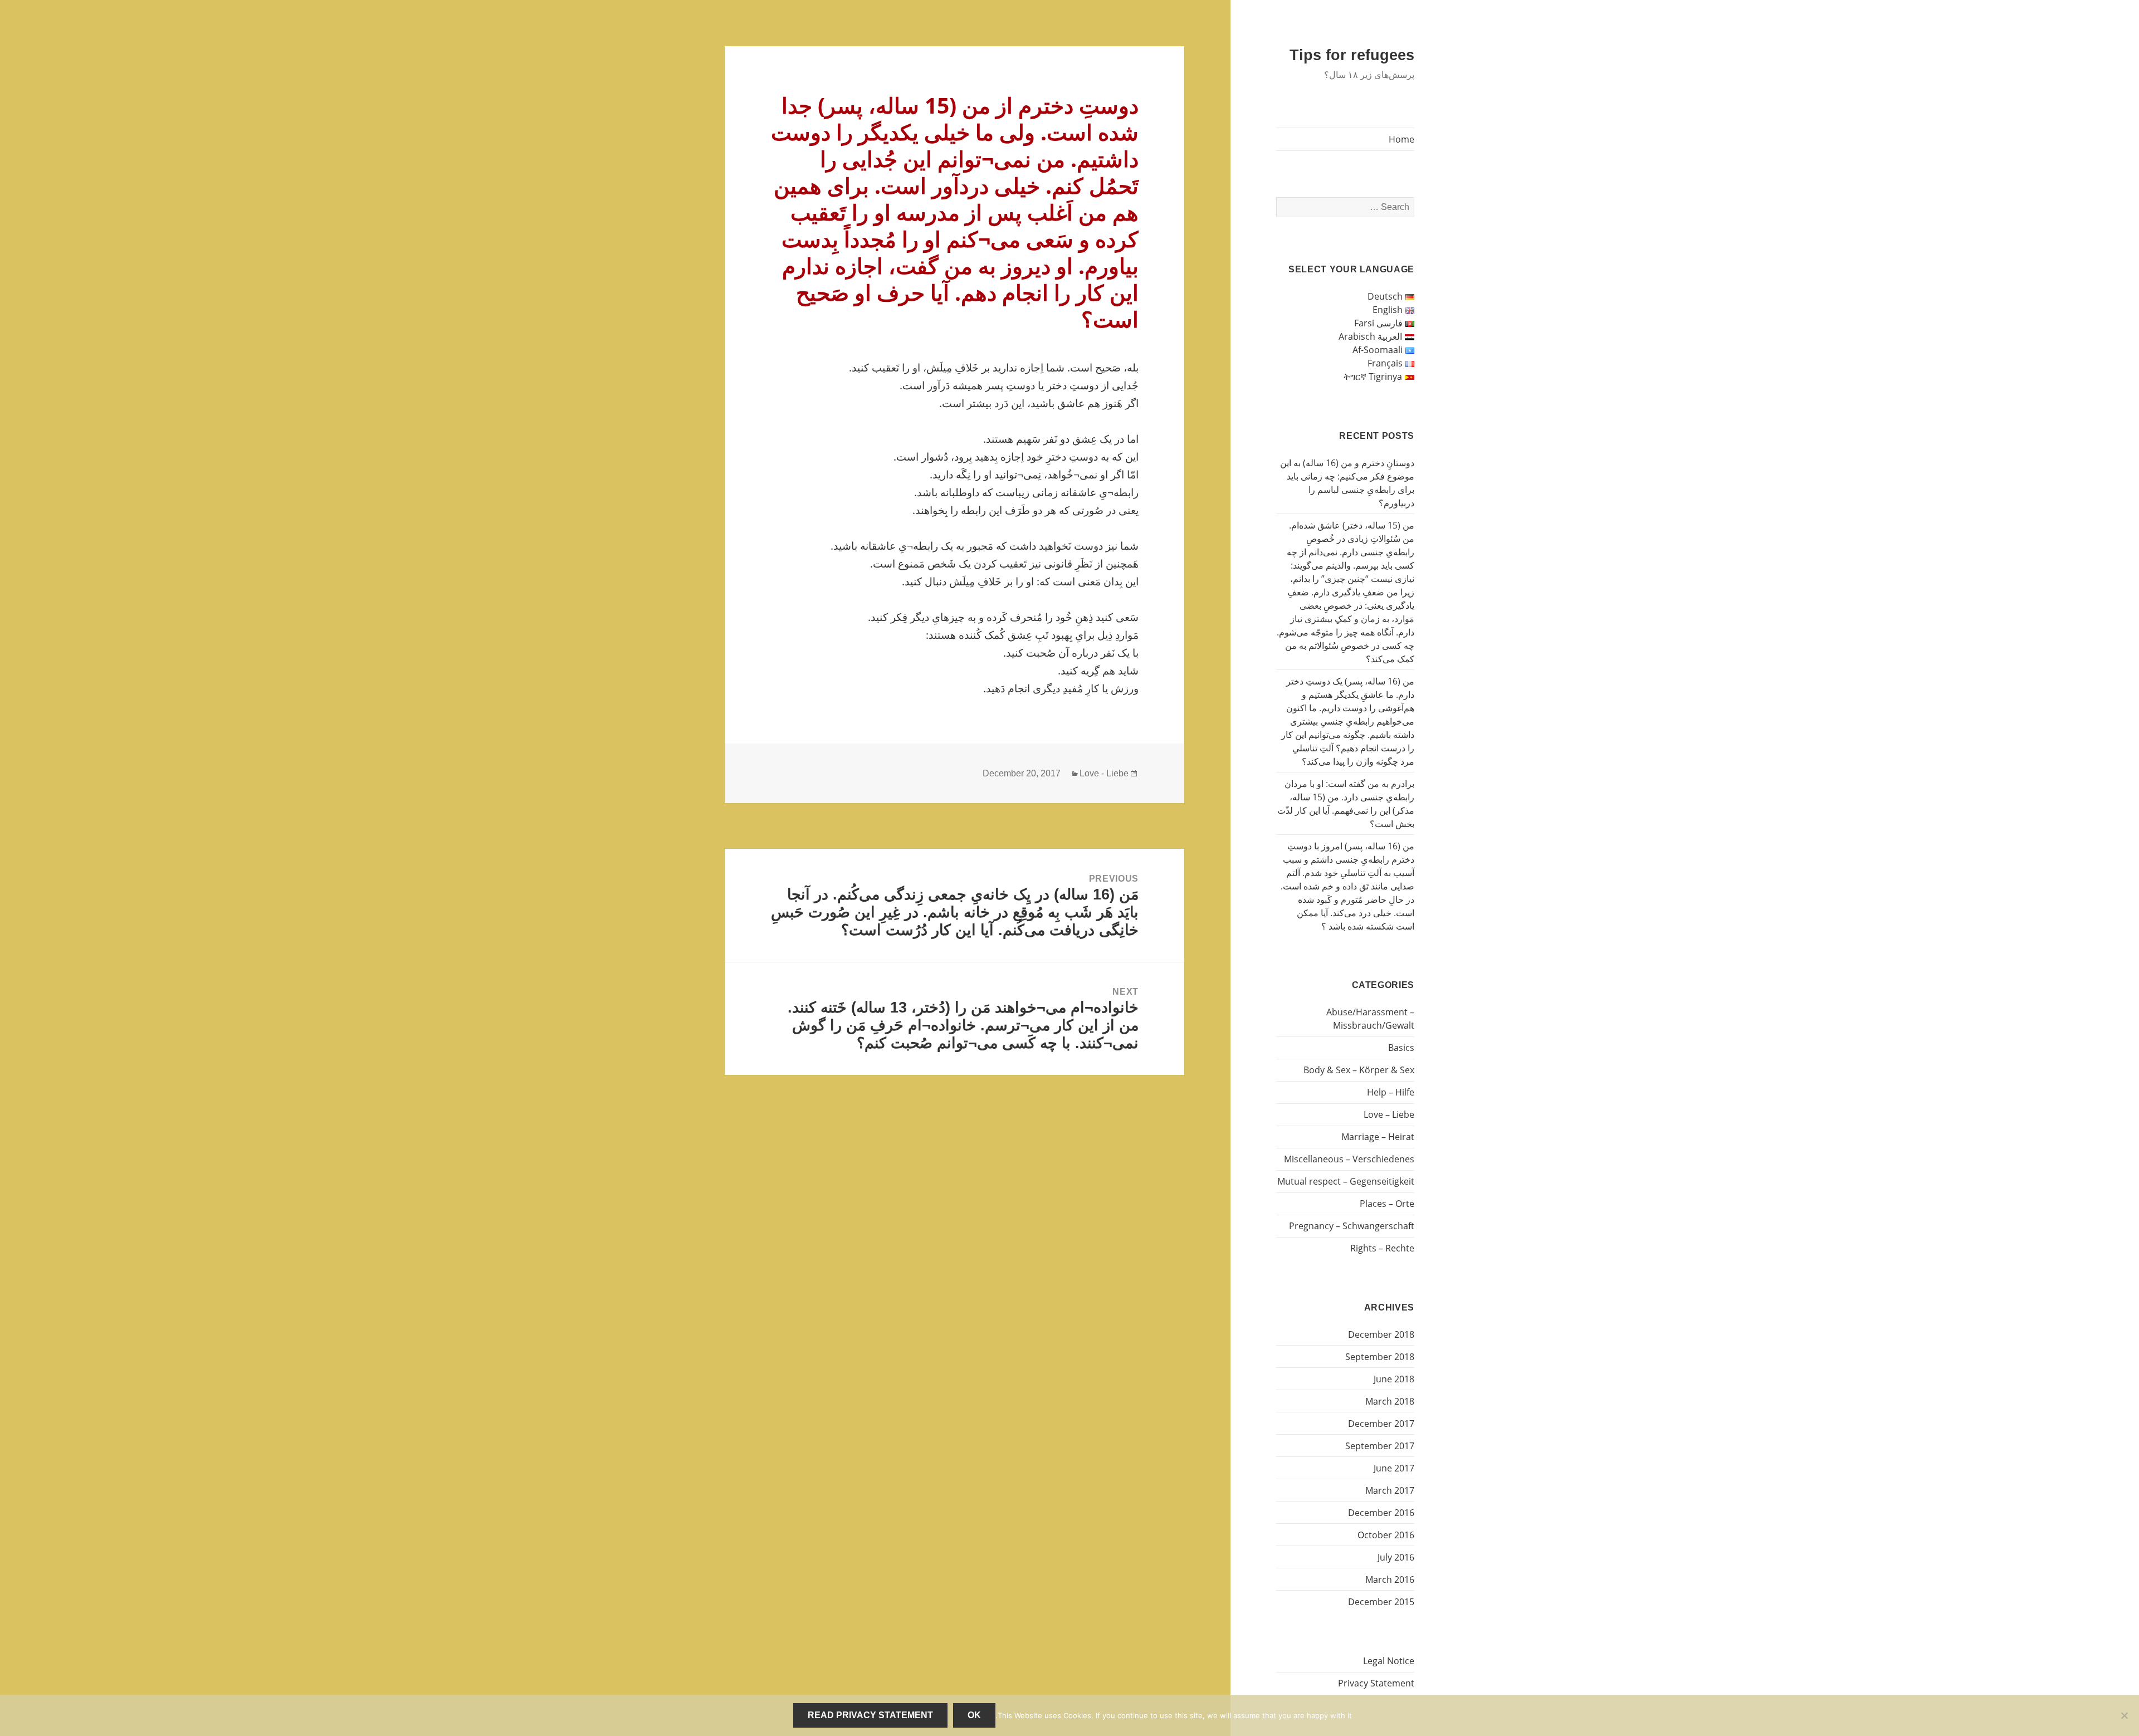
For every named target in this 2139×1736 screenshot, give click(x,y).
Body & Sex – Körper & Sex (1359, 1070)
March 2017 (1390, 1490)
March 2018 (1390, 1401)
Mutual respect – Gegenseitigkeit (1346, 1181)
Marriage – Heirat (1378, 1137)
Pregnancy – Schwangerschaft (1352, 1226)
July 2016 (1396, 1557)
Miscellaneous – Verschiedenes (1349, 1159)
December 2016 (1381, 1513)
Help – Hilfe (1391, 1092)
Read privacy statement (870, 1715)
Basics (1401, 1048)
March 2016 (1390, 1579)
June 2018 (1394, 1379)
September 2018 (1380, 1357)
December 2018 (1381, 1334)
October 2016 (1386, 1535)
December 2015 (1381, 1602)
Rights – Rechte (1382, 1248)
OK (974, 1715)
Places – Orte (1387, 1204)
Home (1401, 139)
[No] (2125, 1715)
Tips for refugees (1352, 55)
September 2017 (1380, 1446)
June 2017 (1394, 1468)
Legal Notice (1389, 1661)
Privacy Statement (1376, 1683)
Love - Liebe (1104, 773)
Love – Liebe (1389, 1114)
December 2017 (1381, 1424)
